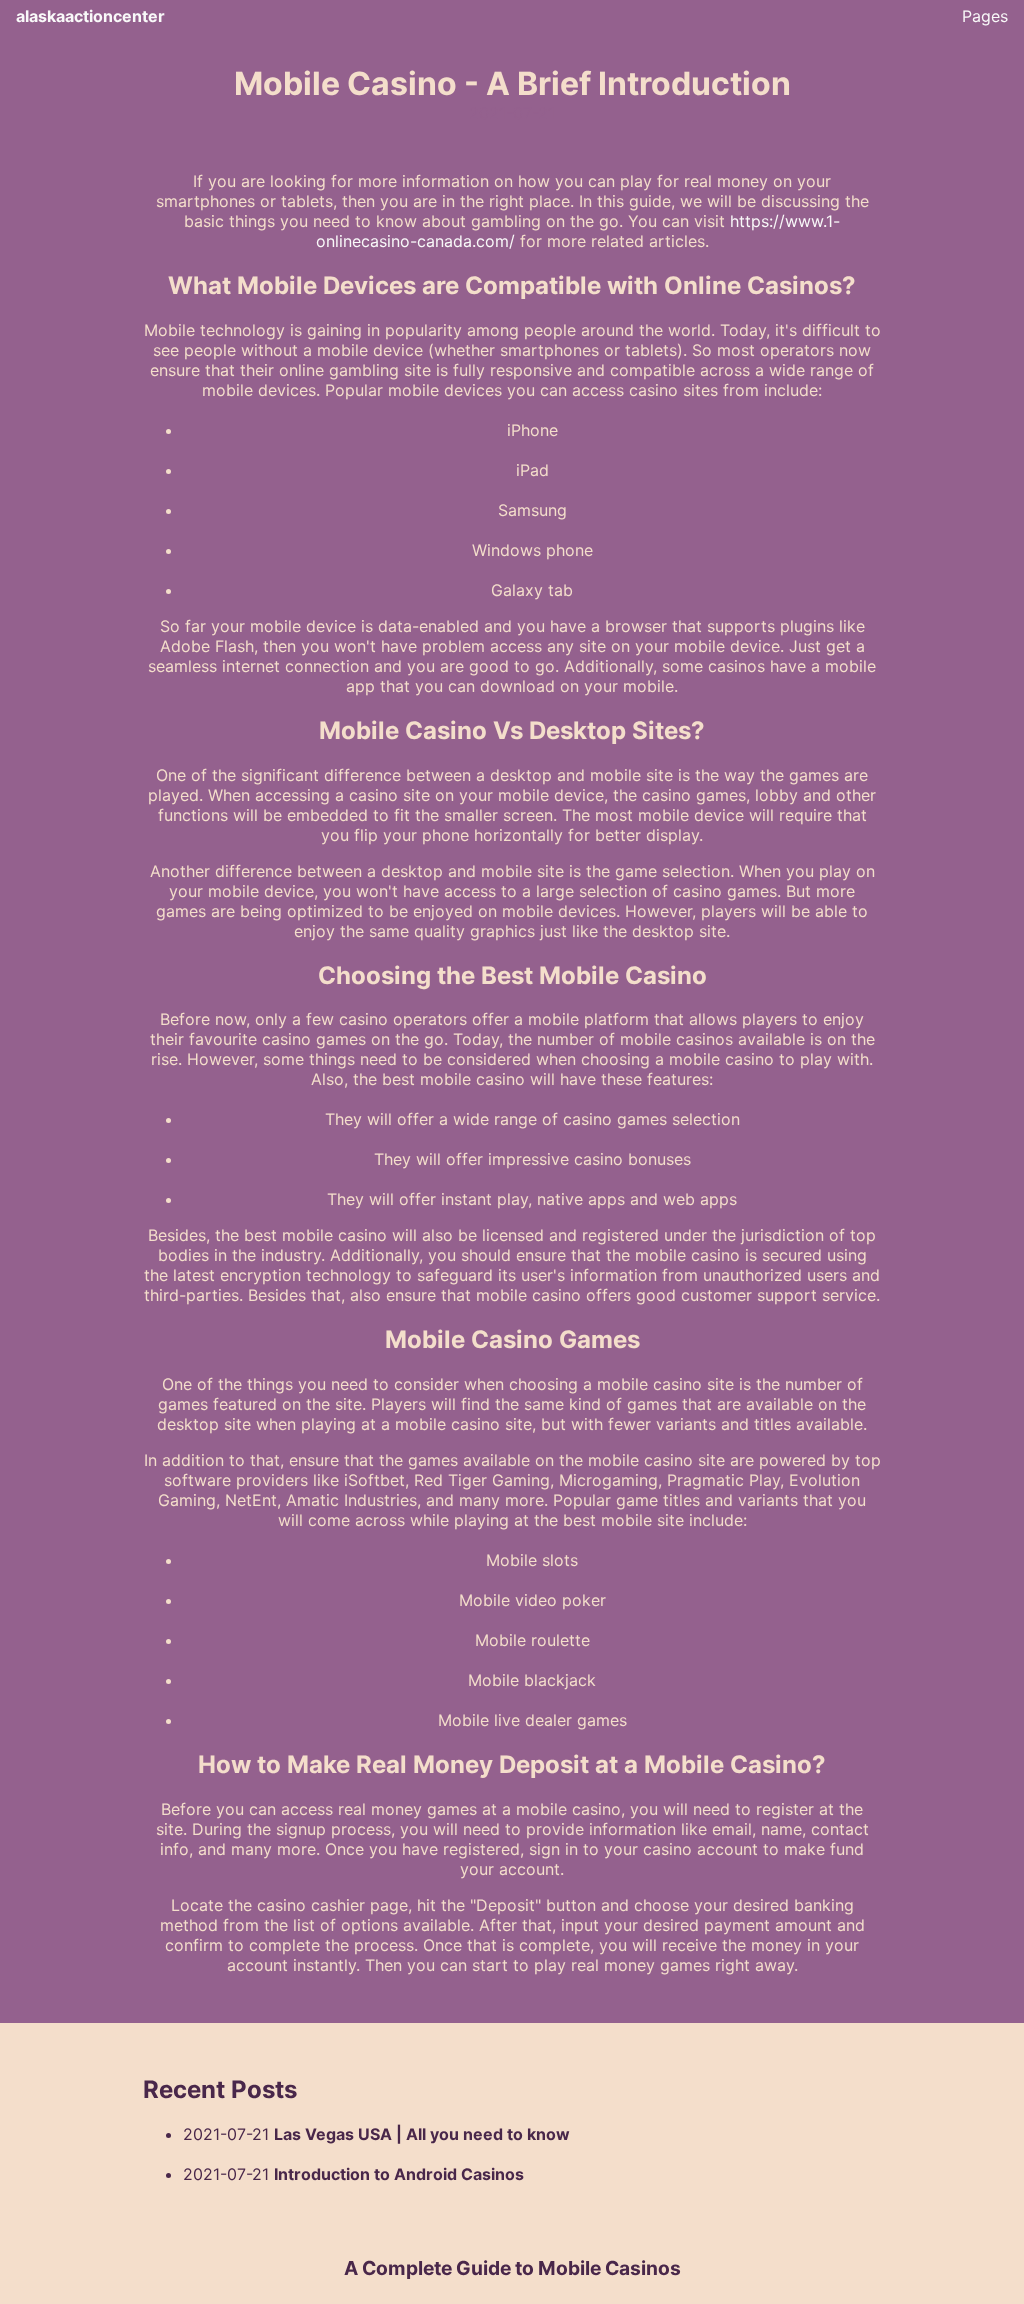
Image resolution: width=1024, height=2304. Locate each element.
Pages (985, 16)
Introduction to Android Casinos (399, 2174)
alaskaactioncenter (90, 16)
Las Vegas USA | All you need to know (422, 2134)
